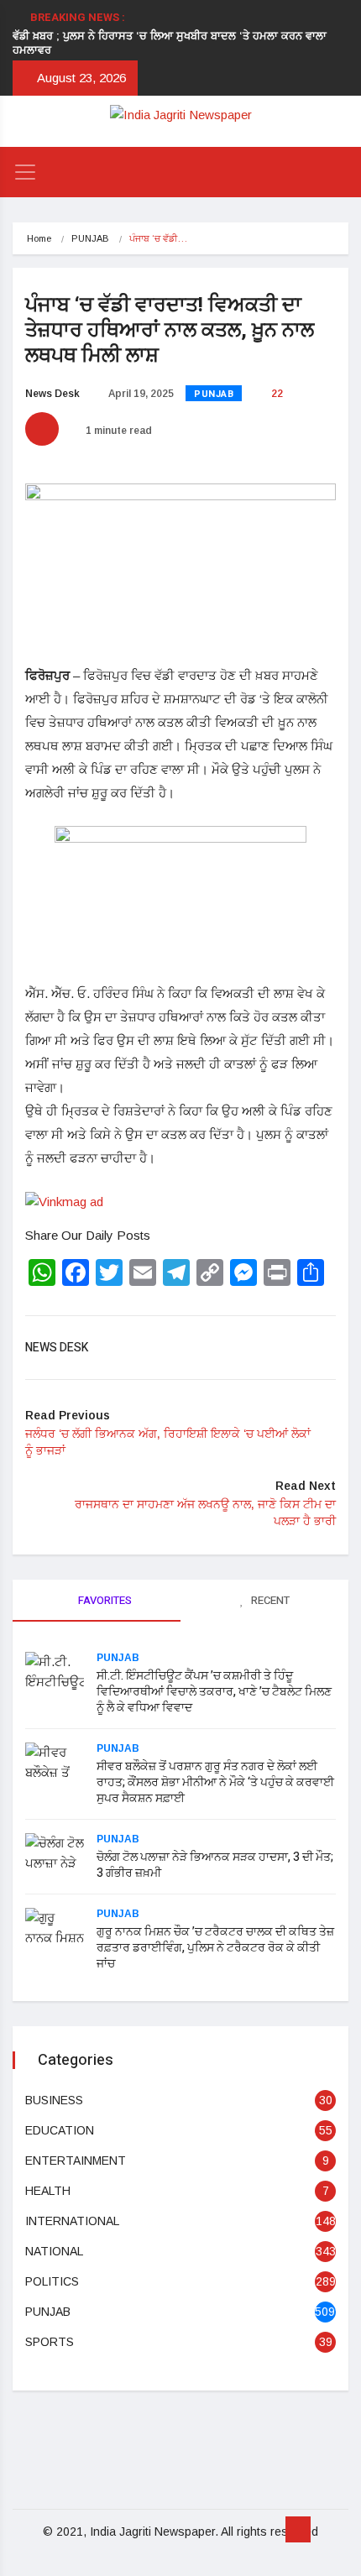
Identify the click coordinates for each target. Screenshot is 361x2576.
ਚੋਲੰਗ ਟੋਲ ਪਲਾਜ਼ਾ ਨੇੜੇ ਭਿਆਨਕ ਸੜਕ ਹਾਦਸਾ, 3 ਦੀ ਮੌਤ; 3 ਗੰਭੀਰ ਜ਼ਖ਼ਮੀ (215, 1865)
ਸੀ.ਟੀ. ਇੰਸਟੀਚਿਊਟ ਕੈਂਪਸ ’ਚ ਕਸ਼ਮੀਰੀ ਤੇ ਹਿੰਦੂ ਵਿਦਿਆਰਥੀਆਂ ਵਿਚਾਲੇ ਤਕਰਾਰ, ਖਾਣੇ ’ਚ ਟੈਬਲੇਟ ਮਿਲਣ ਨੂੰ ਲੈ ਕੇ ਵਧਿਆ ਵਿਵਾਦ (214, 1692)
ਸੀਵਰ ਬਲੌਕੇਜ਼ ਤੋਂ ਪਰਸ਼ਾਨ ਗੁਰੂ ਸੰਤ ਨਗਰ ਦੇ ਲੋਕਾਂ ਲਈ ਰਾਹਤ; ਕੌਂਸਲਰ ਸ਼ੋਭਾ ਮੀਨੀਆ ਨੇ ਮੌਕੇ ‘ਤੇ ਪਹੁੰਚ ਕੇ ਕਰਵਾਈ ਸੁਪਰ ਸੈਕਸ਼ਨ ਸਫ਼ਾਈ (215, 1782)
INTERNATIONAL (72, 2221)
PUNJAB (90, 238)
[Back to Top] (298, 2530)
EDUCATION (60, 2130)
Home (39, 238)
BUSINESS (54, 2100)
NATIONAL (54, 2251)
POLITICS (52, 2281)
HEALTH (48, 2191)
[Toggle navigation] (25, 172)
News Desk (52, 394)
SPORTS (50, 2342)
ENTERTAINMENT (76, 2161)
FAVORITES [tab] (104, 1600)
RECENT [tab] (269, 1600)
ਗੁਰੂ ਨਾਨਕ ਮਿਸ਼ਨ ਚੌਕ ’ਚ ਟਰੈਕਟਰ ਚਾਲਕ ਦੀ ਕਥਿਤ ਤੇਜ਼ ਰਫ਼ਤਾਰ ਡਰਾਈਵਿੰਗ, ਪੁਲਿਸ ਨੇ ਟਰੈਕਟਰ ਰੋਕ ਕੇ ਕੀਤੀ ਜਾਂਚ (215, 1948)
